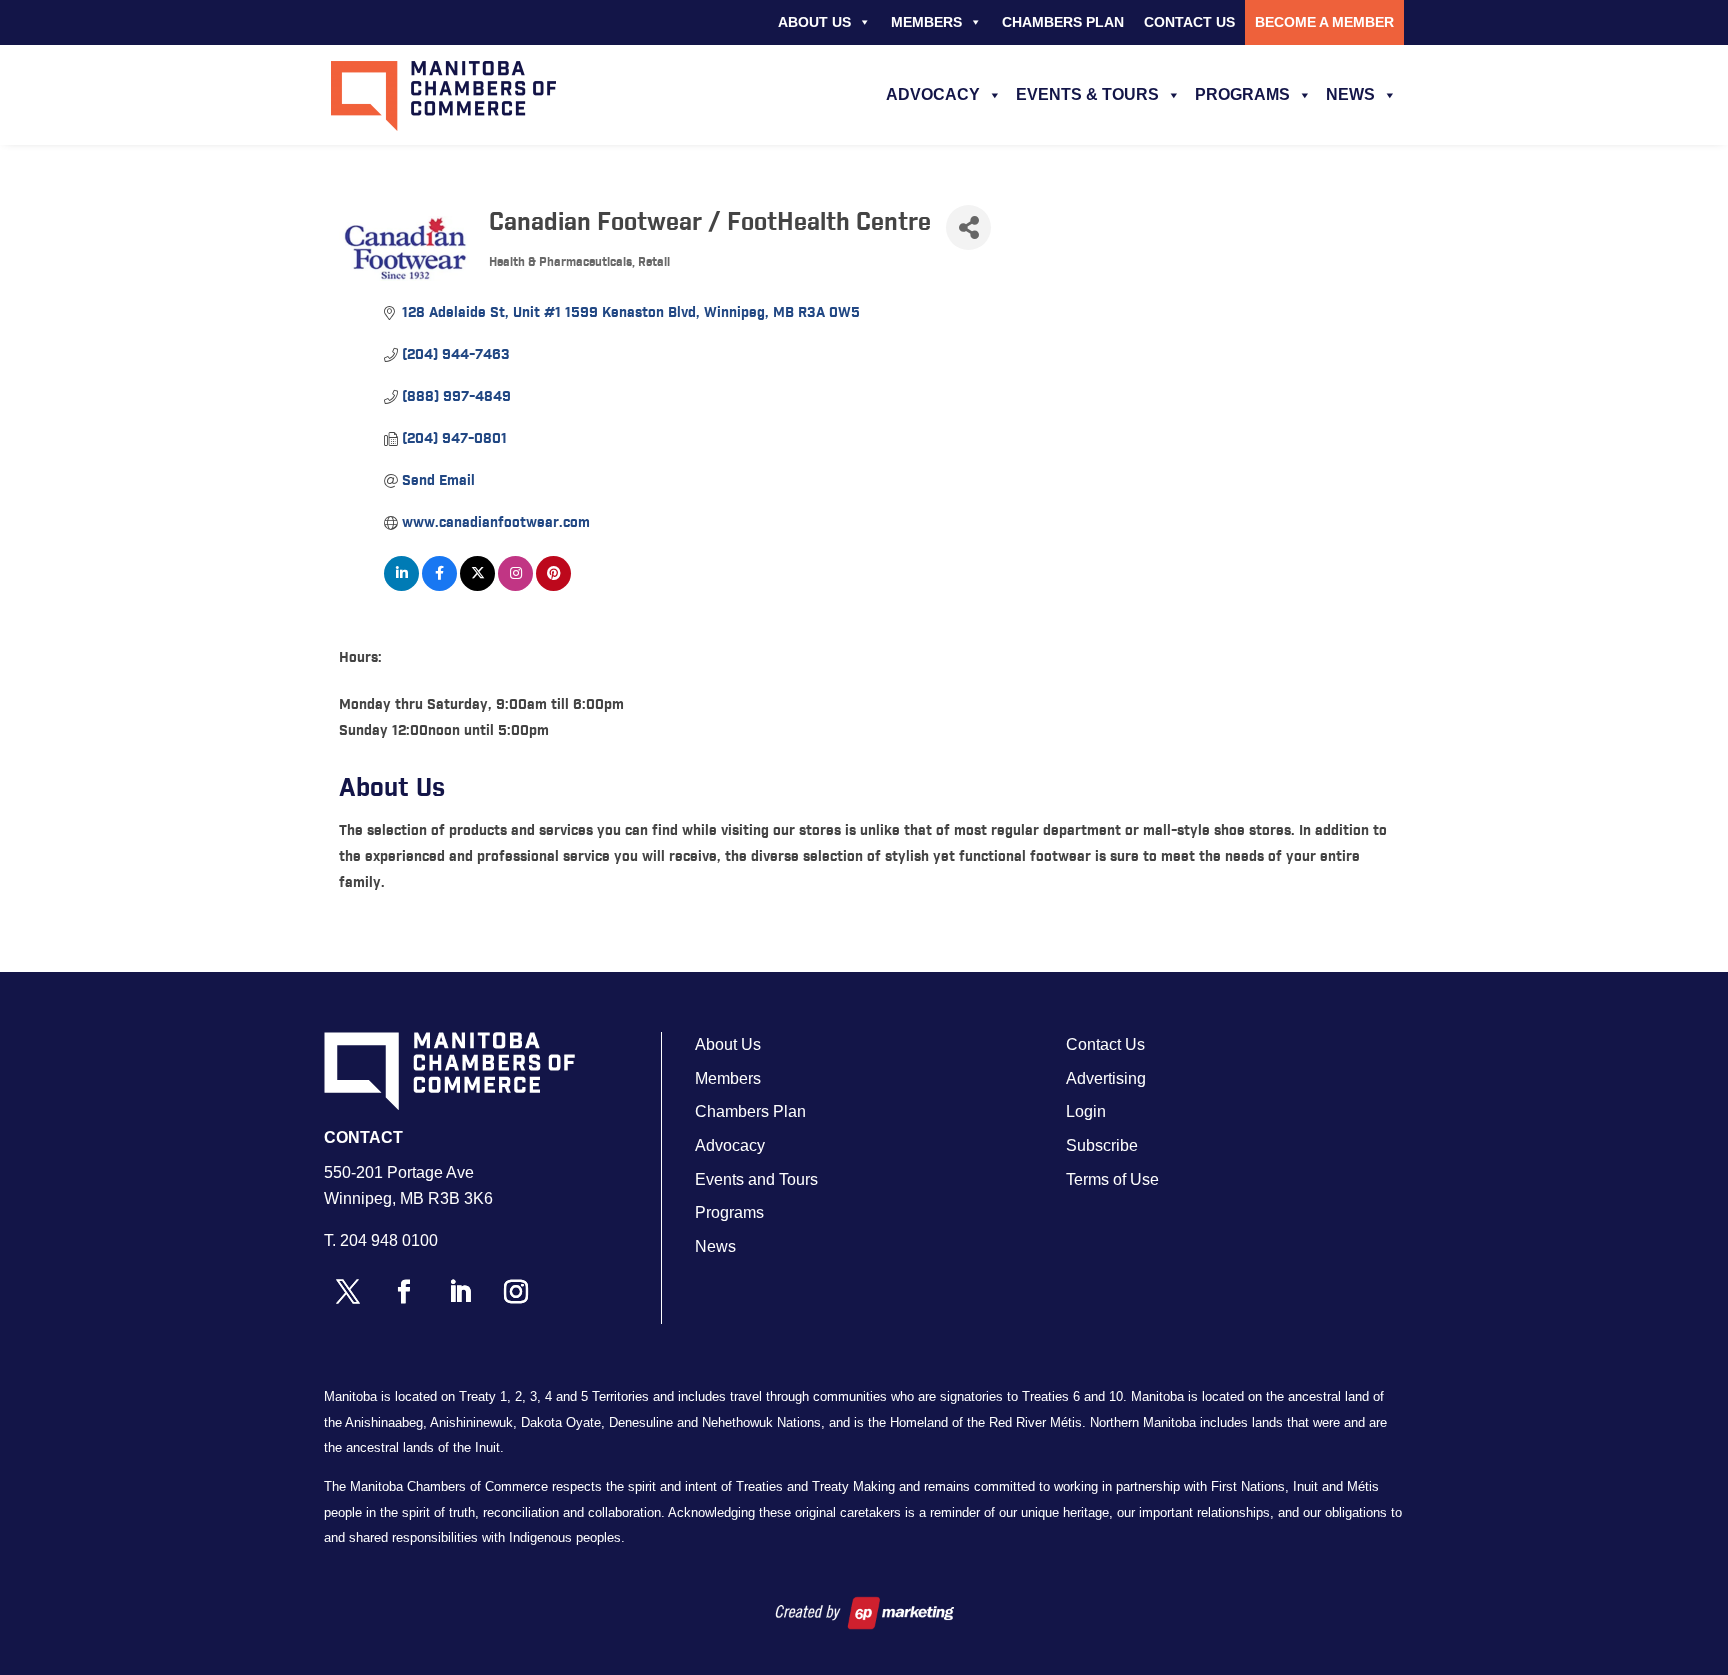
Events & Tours (1087, 94)
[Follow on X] (348, 1292)
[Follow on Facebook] (404, 1292)
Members (926, 22)
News (1350, 94)
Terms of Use (1112, 1179)
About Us (814, 22)
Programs (1242, 94)
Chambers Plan (1063, 22)
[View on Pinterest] (553, 587)
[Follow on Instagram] (516, 1292)
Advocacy (933, 94)
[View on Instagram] (515, 587)
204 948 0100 (389, 1240)
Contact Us (1189, 22)
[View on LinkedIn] (401, 587)
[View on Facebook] (439, 587)
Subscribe (1102, 1145)
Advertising (1106, 1078)
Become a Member (1324, 22)
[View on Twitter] (477, 587)
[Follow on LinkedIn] (460, 1292)
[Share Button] (968, 227)
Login (1086, 1111)
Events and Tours (756, 1179)
